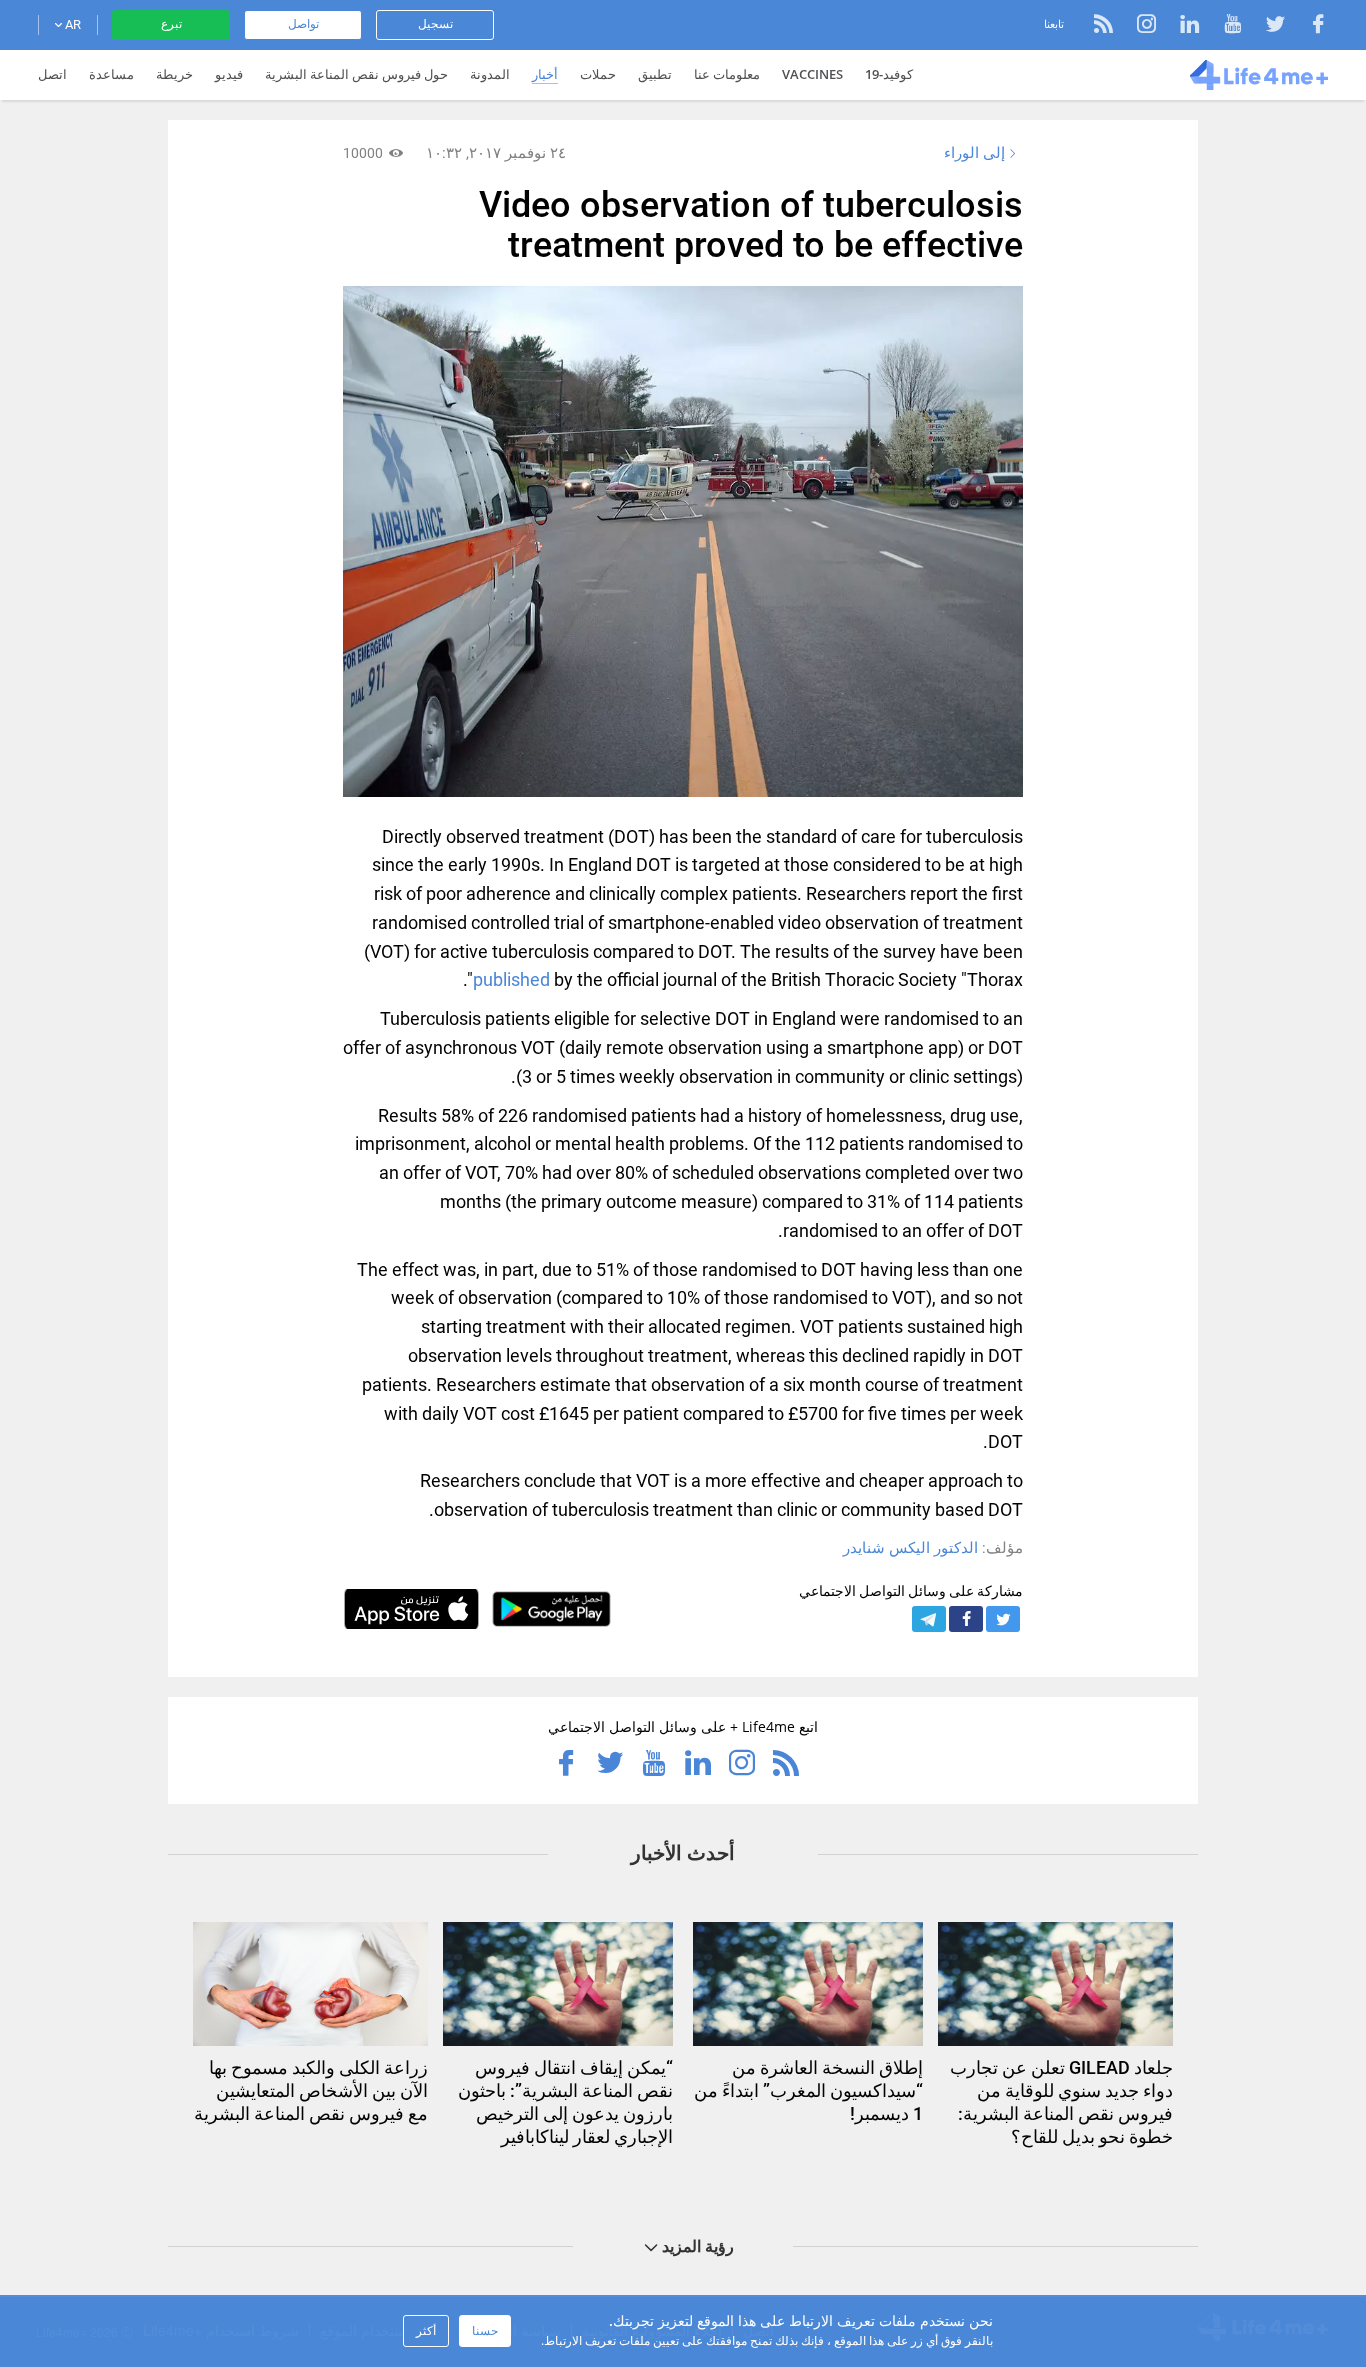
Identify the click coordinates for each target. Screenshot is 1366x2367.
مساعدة (111, 74)
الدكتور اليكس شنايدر (910, 1548)
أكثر (426, 2330)
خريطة (174, 74)
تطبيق (655, 74)
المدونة (490, 74)
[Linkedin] (1179, 26)
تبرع (171, 24)
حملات (598, 74)
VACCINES (812, 74)
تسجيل (435, 24)
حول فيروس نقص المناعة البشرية (356, 74)
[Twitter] (1265, 26)
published (511, 979)
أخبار (545, 74)
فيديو (229, 74)
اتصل (52, 74)
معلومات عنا (727, 74)
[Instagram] (1136, 26)
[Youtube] (1222, 26)
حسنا (485, 2330)
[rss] (1103, 26)
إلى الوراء (974, 153)
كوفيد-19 (889, 74)
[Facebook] (1308, 26)
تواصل (303, 24)
